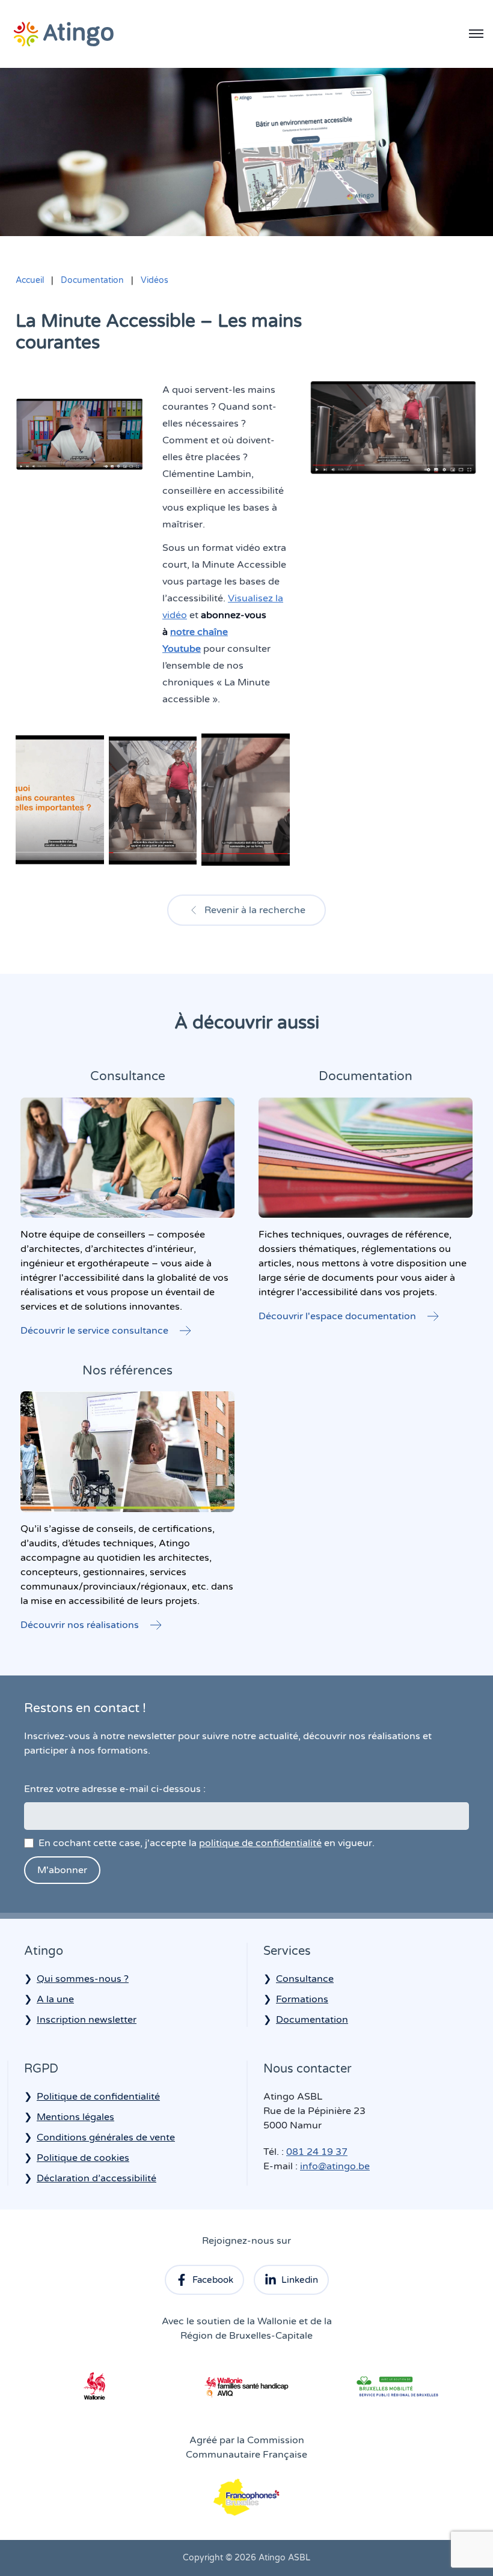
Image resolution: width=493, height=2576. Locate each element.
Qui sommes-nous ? (83, 1979)
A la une (55, 1999)
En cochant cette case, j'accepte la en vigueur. (207, 1843)
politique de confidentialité (260, 1843)
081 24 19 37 (317, 2152)
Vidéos (155, 280)
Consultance (305, 1979)
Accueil (30, 280)
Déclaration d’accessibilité (96, 2178)
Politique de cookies (83, 2158)
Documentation (92, 280)
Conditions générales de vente (106, 2137)
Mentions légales (75, 2117)
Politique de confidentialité (98, 2097)
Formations (302, 1999)
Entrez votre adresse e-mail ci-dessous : (115, 1789)
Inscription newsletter (87, 2020)
